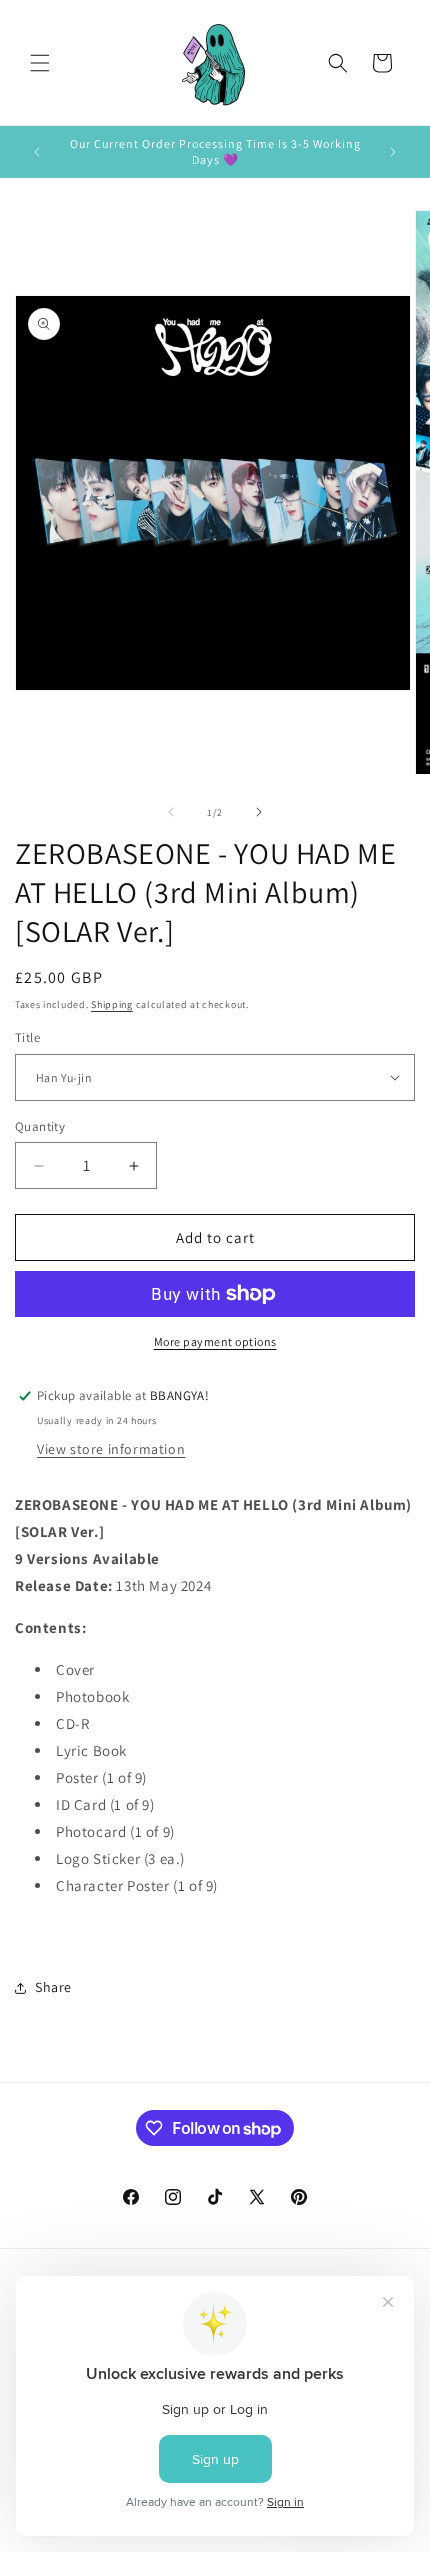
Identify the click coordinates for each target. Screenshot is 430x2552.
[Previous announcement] (37, 152)
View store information (111, 1449)
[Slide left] (171, 812)
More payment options (215, 1341)
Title (27, 1037)
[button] (40, 63)
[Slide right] (259, 812)
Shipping (112, 1004)
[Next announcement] (393, 152)
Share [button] (53, 1987)
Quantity (40, 1126)
